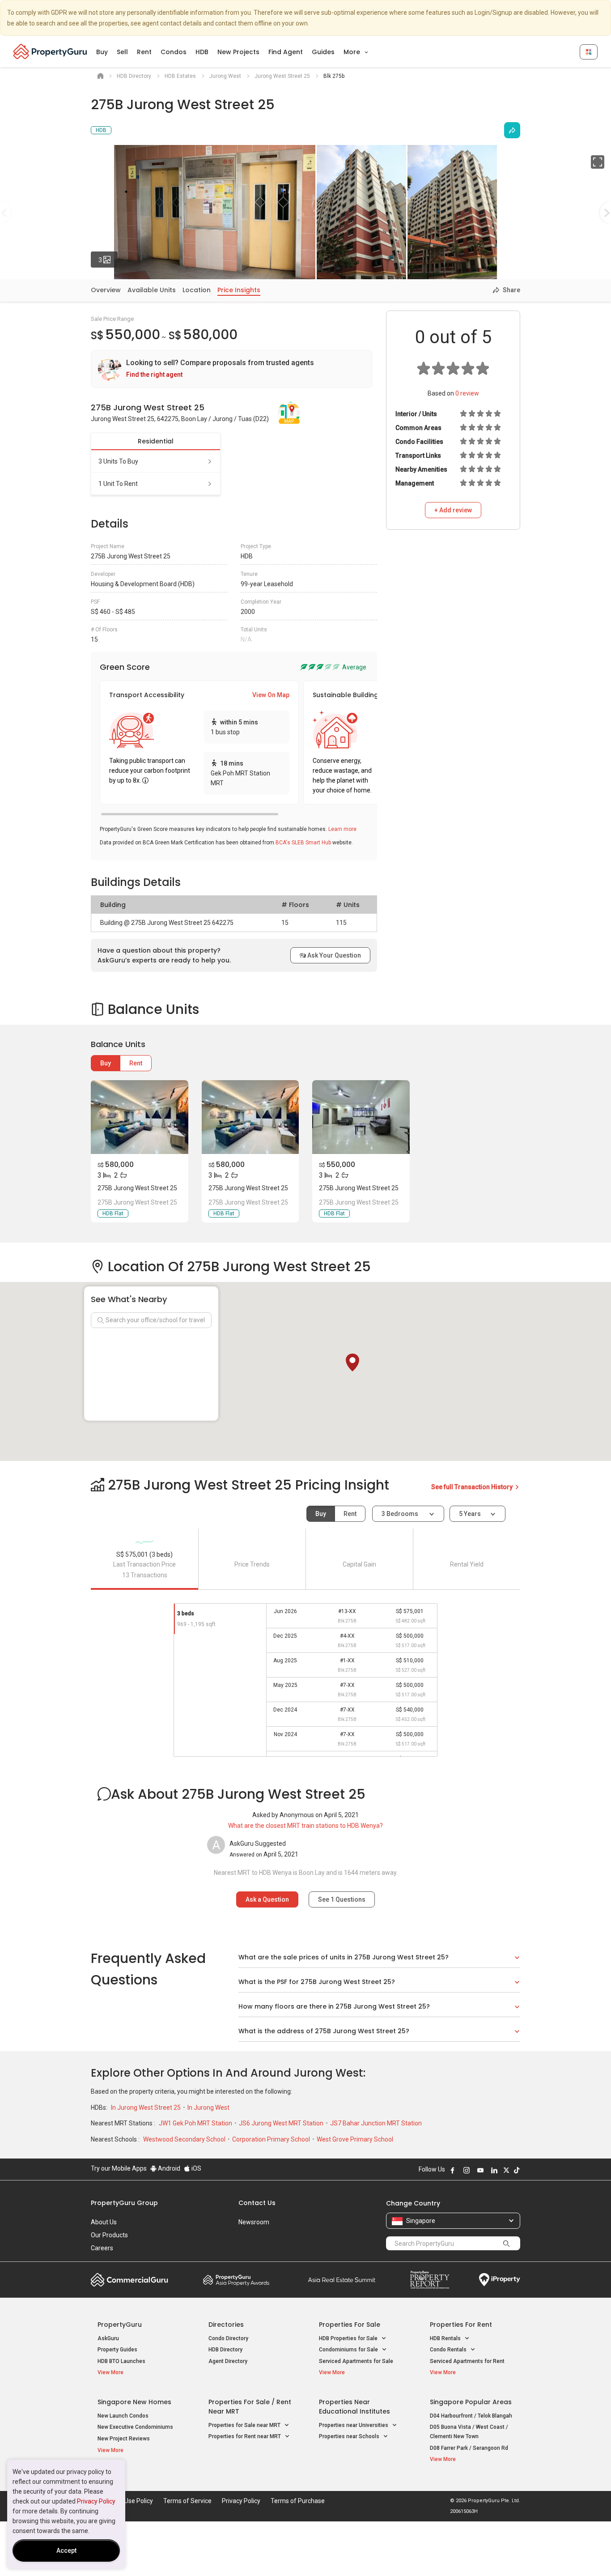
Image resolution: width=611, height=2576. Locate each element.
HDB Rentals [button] (446, 2338)
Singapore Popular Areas (471, 2402)
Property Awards (236, 2280)
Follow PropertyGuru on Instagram (467, 2170)
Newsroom (254, 2222)
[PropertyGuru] (50, 51)
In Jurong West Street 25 (146, 2108)
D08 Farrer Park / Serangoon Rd (469, 2448)
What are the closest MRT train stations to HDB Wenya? (305, 1826)
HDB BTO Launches (121, 2361)
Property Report (430, 2280)
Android (168, 2168)
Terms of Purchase (298, 2501)
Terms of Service (187, 2501)
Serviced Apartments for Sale (356, 2361)
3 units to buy (118, 461)
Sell (122, 52)
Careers (102, 2248)
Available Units (152, 290)
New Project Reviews (124, 2439)
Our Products (109, 2235)
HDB (202, 52)
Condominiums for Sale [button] (349, 2350)
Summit (342, 2280)
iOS (196, 2168)
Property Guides (117, 2350)
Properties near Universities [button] (354, 2425)
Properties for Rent (461, 2325)
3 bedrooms (401, 1514)
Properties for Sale (350, 2325)
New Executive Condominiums (135, 2427)
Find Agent (286, 52)
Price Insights (239, 290)
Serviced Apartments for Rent (467, 2361)
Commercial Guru (129, 2280)
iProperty (500, 2280)
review (467, 393)
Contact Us (257, 2203)
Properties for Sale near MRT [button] (245, 2425)
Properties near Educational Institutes (354, 2407)
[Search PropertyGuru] (506, 2243)
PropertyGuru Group (124, 2203)
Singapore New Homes (134, 2402)
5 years (470, 1514)
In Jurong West (208, 2108)
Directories (226, 2325)
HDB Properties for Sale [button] (349, 2338)
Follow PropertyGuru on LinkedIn (494, 2170)
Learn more (342, 829)
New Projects (238, 52)
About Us (104, 2222)
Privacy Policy (96, 2501)
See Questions (342, 1899)
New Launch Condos (123, 2416)
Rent (144, 52)
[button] (352, 1363)
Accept (66, 2550)
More (353, 52)
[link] (232, 369)
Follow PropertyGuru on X (506, 2170)
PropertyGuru (120, 2325)
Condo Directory (228, 2338)
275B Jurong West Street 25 (137, 1188)
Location (197, 290)
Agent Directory (228, 2361)
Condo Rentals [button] (449, 2350)
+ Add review (453, 510)
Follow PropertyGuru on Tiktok (517, 2170)
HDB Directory (225, 2350)
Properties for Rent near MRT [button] (245, 2436)
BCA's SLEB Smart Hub (303, 843)
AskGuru (108, 2338)
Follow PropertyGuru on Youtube (480, 2170)
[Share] (512, 130)
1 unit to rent (118, 484)
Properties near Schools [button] (350, 2436)
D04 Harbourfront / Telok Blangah (471, 2416)
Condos (174, 52)
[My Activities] (589, 52)
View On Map (271, 695)
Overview (106, 290)
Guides (323, 52)
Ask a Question (267, 1899)
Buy (102, 52)
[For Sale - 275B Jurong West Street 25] (140, 1117)
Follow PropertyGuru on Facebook (453, 2170)
